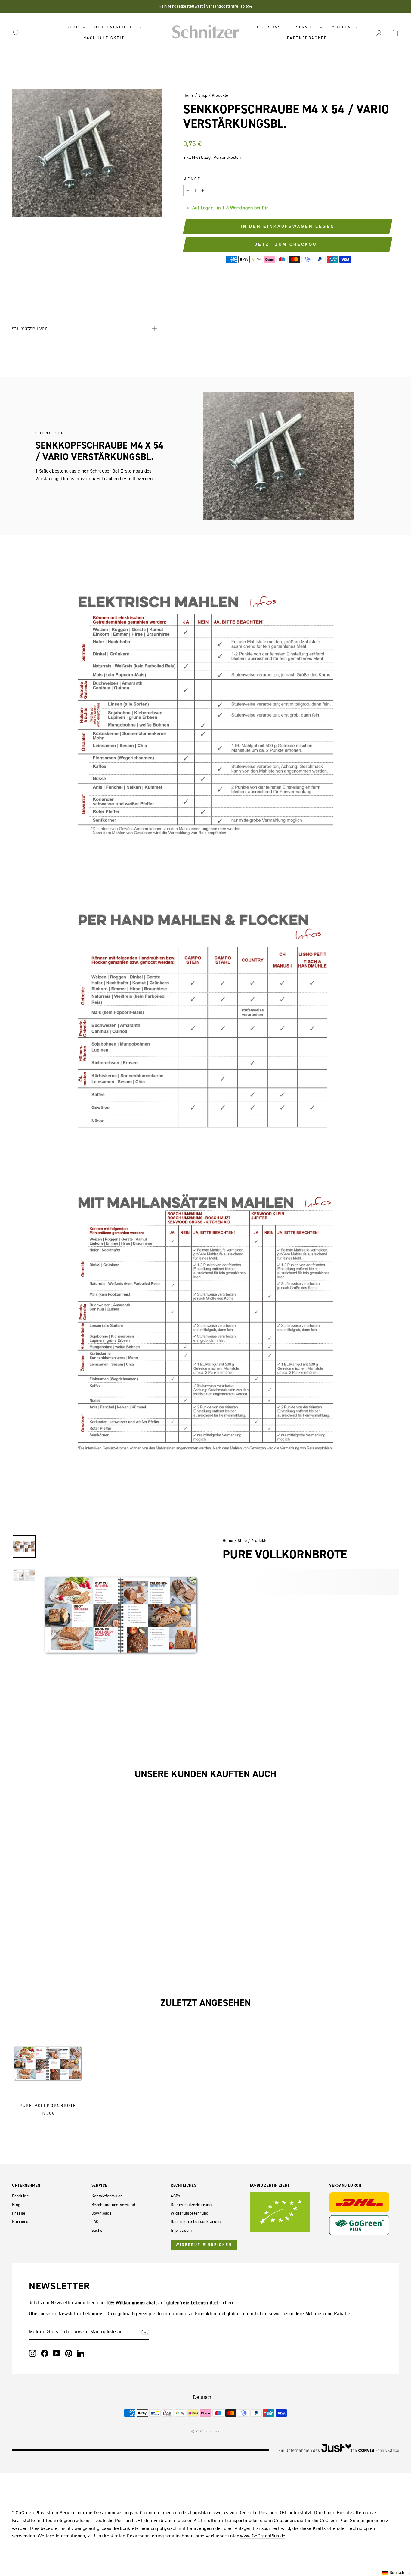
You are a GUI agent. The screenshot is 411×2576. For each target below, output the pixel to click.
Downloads (102, 2213)
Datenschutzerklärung (191, 2205)
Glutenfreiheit (116, 27)
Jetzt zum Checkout (288, 244)
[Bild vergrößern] (124, 1540)
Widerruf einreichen (204, 2245)
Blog (16, 2205)
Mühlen (342, 27)
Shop (74, 27)
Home (189, 95)
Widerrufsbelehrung (189, 2213)
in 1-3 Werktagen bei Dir (243, 208)
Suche (97, 2230)
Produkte (220, 95)
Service (307, 27)
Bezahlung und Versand (113, 2205)
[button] (396, 2573)
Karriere (20, 2222)
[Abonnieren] (145, 2332)
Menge (192, 179)
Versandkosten (227, 157)
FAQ (95, 2222)
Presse (19, 2213)
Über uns (270, 27)
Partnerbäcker (307, 38)
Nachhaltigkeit (104, 38)
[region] (121, 1615)
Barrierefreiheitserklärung (196, 2222)
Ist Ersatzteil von (29, 328)
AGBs (176, 2196)
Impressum (181, 2230)
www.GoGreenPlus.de (263, 2536)
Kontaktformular (107, 2196)
